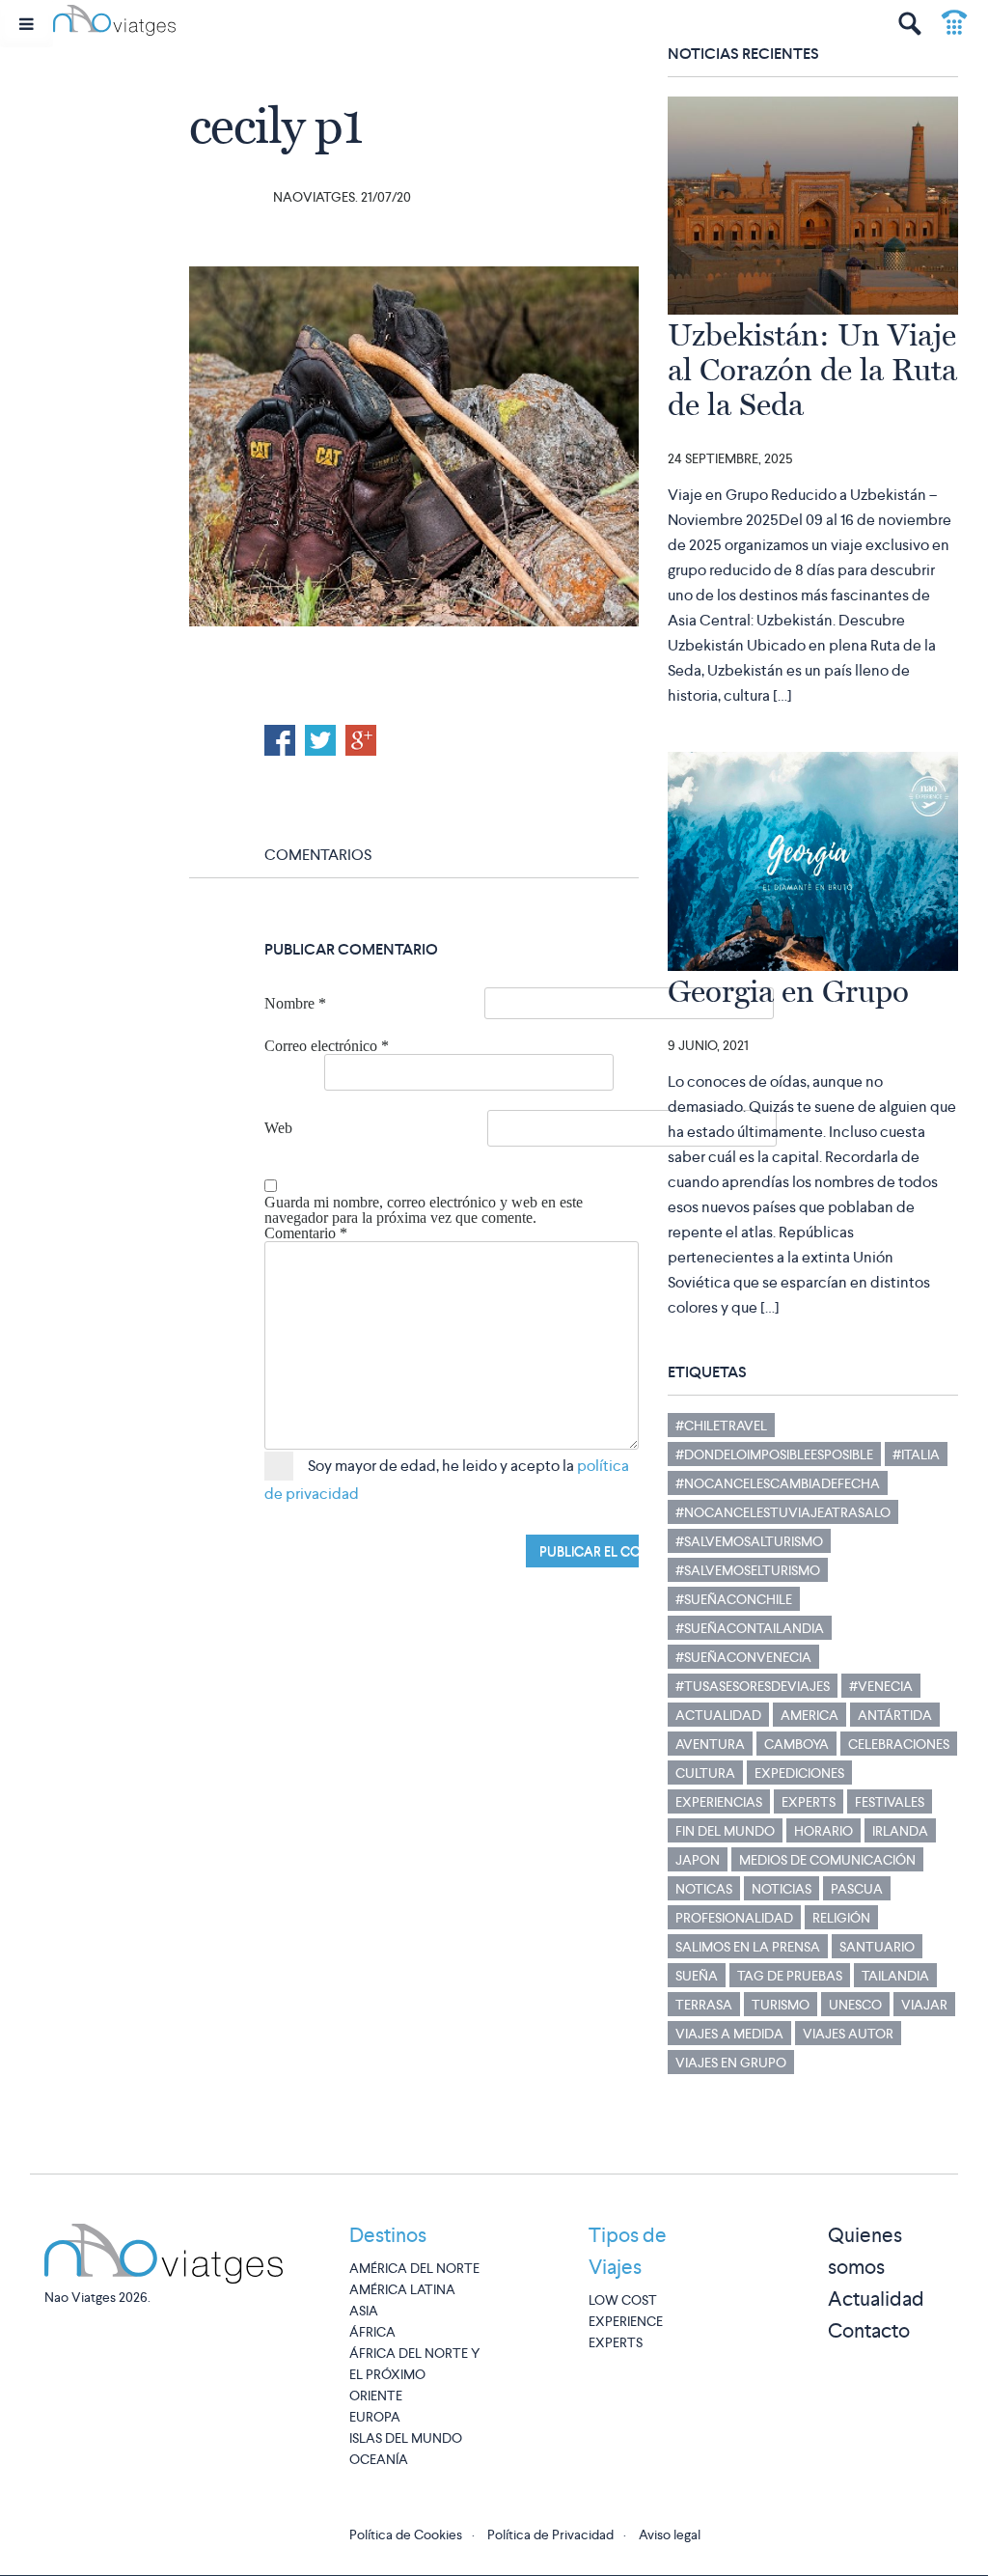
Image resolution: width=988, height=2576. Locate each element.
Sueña (697, 1976)
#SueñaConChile (734, 1599)
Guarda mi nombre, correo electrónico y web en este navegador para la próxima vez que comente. (424, 1210)
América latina (402, 2289)
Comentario (306, 1233)
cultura (705, 1773)
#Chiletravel (721, 1426)
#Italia (916, 1454)
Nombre (295, 1004)
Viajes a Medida (729, 2034)
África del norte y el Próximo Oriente (414, 2374)
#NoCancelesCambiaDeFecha (778, 1483)
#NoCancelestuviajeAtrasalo (783, 1512)
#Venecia (881, 1686)
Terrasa (704, 2005)
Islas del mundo (406, 2438)
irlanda (900, 1831)
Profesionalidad (734, 1918)
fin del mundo (725, 1831)
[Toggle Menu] (27, 24)
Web (278, 1128)
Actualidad (718, 1715)
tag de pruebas (790, 1976)
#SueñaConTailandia (750, 1628)
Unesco (855, 2005)
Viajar (924, 2005)
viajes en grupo (731, 2063)
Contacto (869, 2330)
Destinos (388, 2235)
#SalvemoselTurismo (748, 1570)
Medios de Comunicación (827, 1860)
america (810, 1715)
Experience (626, 2321)
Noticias (782, 1889)
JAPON (698, 1860)
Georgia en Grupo (788, 991)
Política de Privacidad (550, 2534)
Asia (364, 2311)
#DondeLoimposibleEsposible (774, 1454)
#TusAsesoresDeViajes (753, 1686)
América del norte (414, 2268)
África (372, 2332)
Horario (823, 1831)
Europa (375, 2417)
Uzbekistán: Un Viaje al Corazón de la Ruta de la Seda (812, 370)
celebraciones (899, 1744)
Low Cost (623, 2300)
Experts (809, 1802)
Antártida (895, 1715)
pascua (857, 1889)
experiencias (719, 1802)
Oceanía (379, 2459)
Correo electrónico (327, 1046)
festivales (890, 1802)
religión (841, 1918)
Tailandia (895, 1976)
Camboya (796, 1744)
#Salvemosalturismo (749, 1541)
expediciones (799, 1773)
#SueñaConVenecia (743, 1657)
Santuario (877, 1947)
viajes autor (848, 2034)
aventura (710, 1744)
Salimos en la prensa (748, 1947)
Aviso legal (670, 2534)
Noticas (704, 1889)
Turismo (781, 2005)
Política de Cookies (406, 2534)
